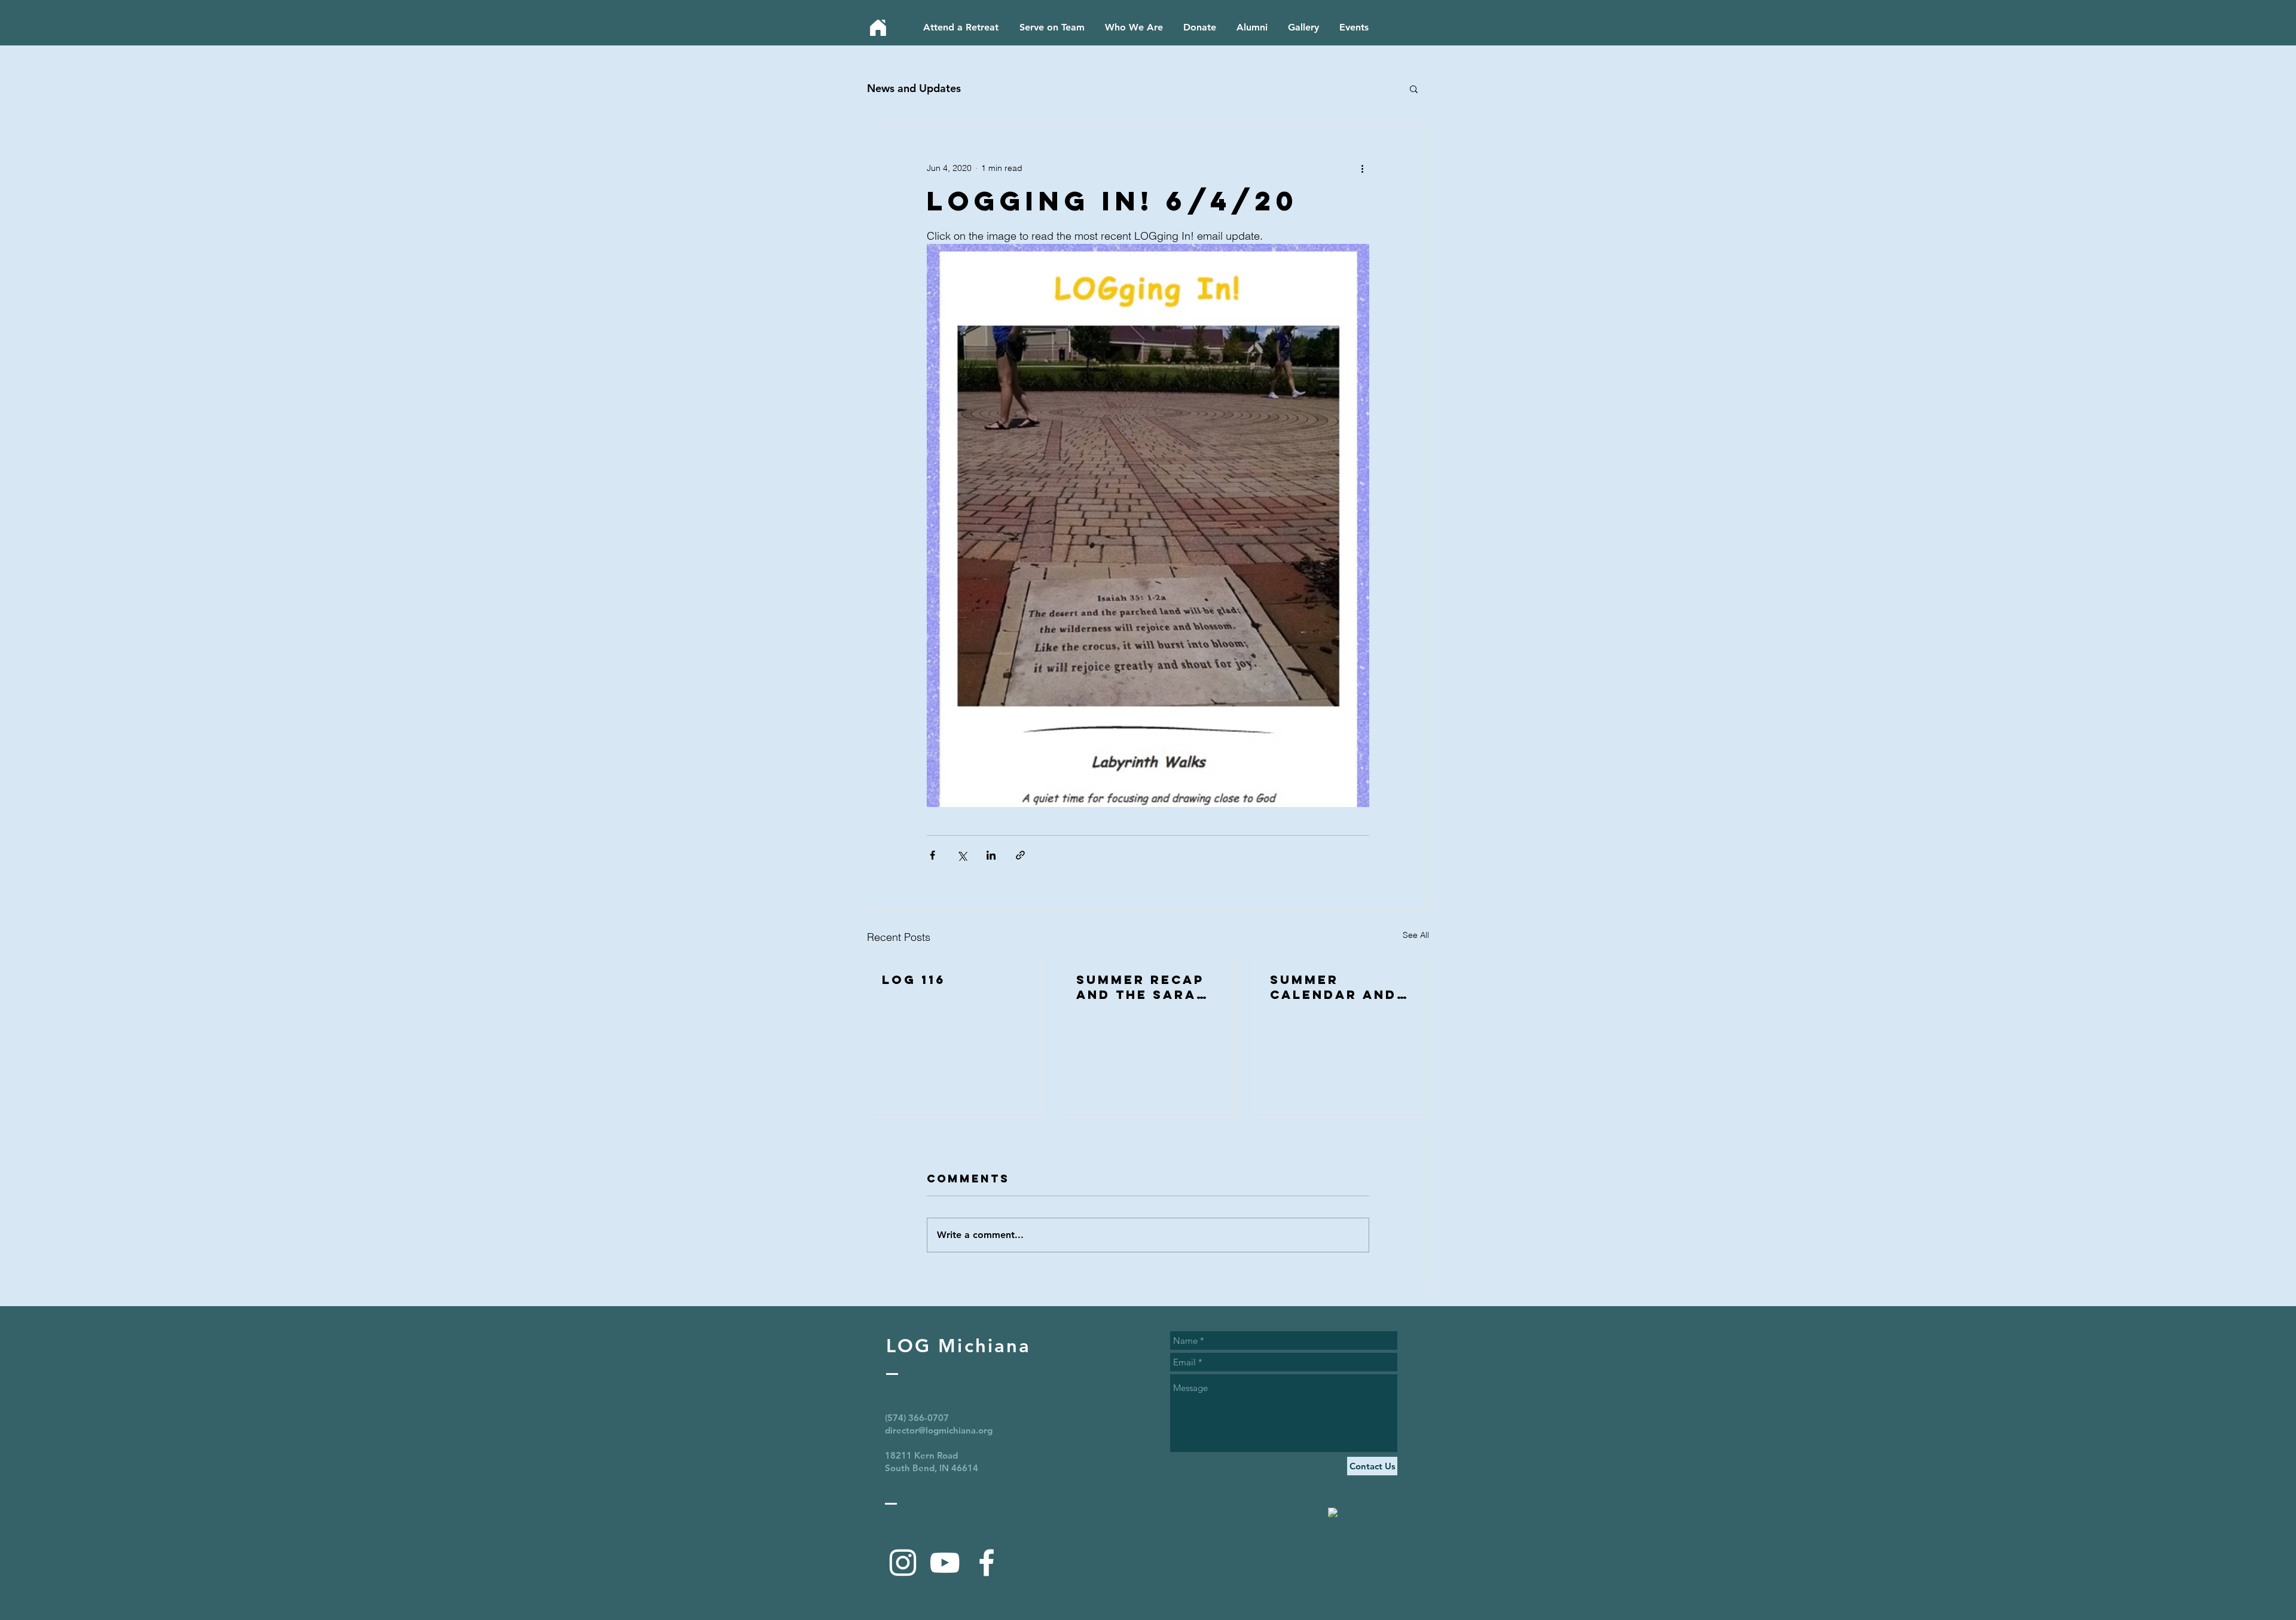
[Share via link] (1020, 855)
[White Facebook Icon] (987, 1563)
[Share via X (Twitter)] (962, 855)
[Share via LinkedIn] (991, 855)
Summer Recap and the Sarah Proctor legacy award (1142, 987)
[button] (1414, 88)
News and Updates (914, 88)
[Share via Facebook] (932, 855)
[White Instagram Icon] (903, 1563)
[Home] (878, 28)
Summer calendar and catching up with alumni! (1333, 987)
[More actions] (1362, 168)
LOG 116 (914, 979)
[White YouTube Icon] (945, 1563)
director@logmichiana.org (939, 1430)
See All (1416, 935)
